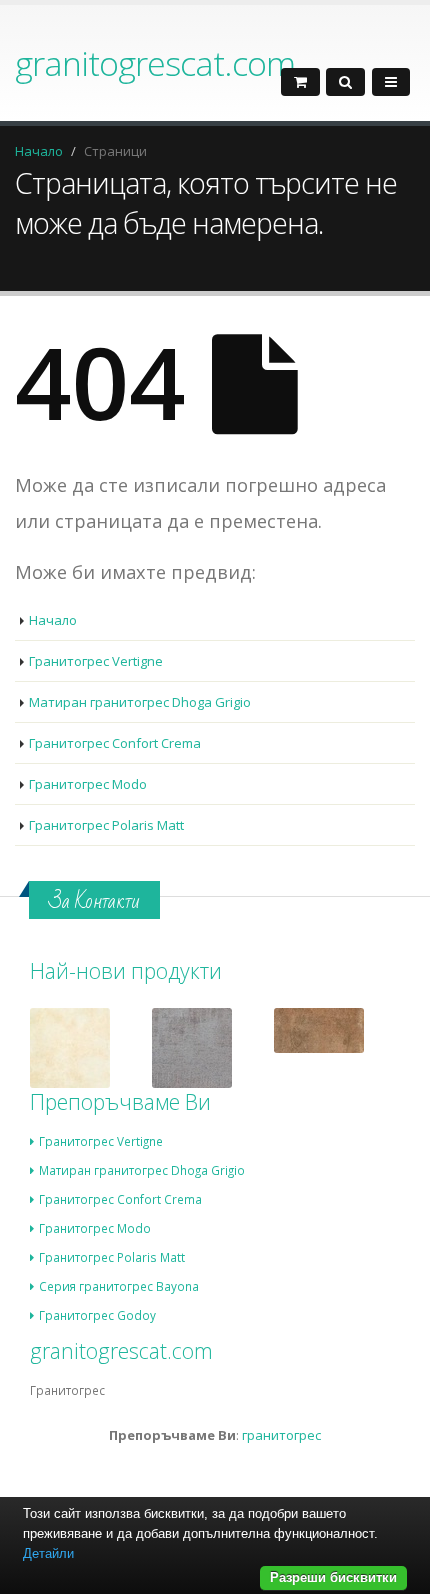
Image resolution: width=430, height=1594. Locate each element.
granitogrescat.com (155, 63)
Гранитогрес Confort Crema (115, 743)
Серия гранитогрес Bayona (119, 1286)
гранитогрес (281, 1435)
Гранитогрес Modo (88, 784)
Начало (39, 151)
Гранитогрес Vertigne (96, 661)
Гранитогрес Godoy (97, 1315)
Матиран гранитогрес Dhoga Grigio (140, 702)
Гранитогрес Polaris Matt (106, 825)
